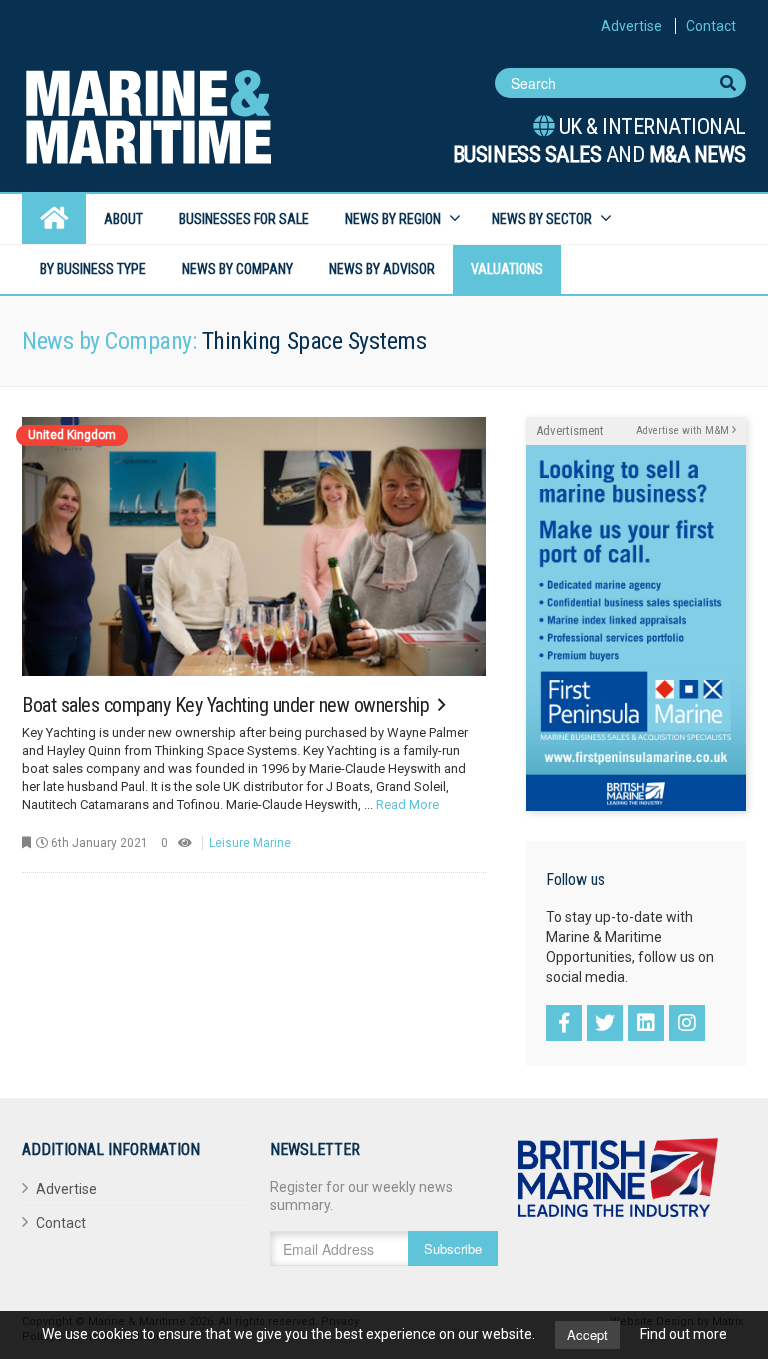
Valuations (507, 269)
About (123, 219)
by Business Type (93, 269)
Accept (587, 1334)
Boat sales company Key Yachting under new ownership (228, 705)
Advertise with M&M (684, 430)
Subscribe (453, 1248)
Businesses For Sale (244, 219)
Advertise (631, 26)
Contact (711, 26)
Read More (407, 804)
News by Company (237, 269)
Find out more (683, 1334)
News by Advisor (382, 269)
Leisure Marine (250, 843)
